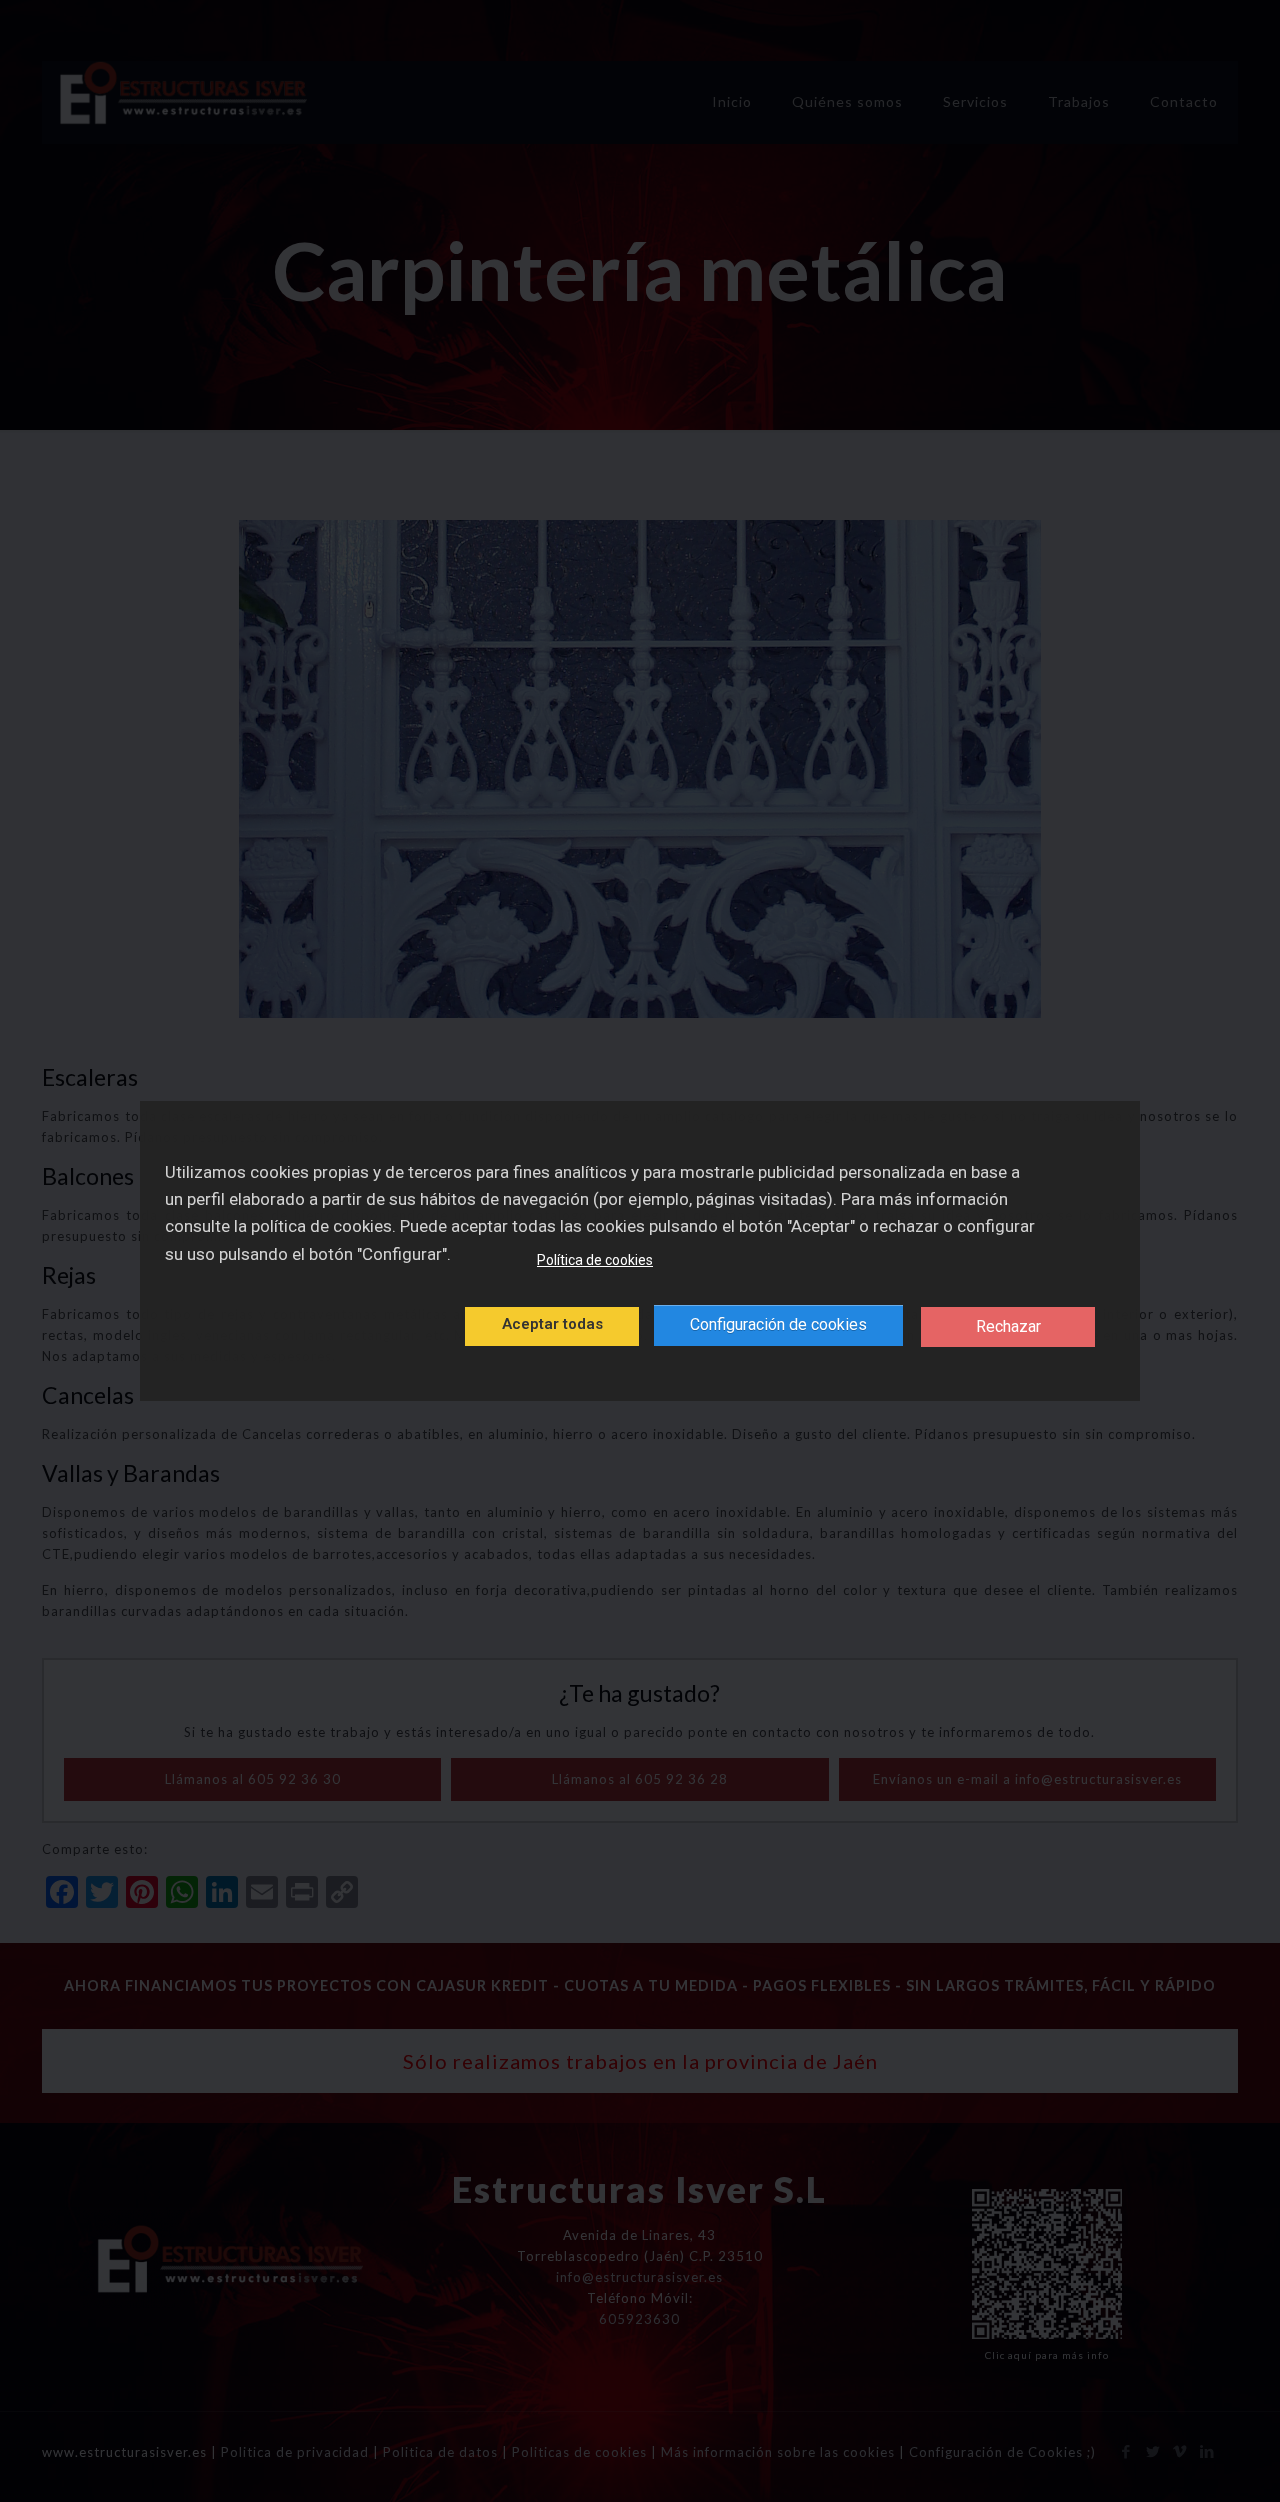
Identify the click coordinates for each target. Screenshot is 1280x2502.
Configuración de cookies (778, 1324)
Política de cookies (595, 1260)
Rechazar (1008, 1326)
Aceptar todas (552, 1324)
